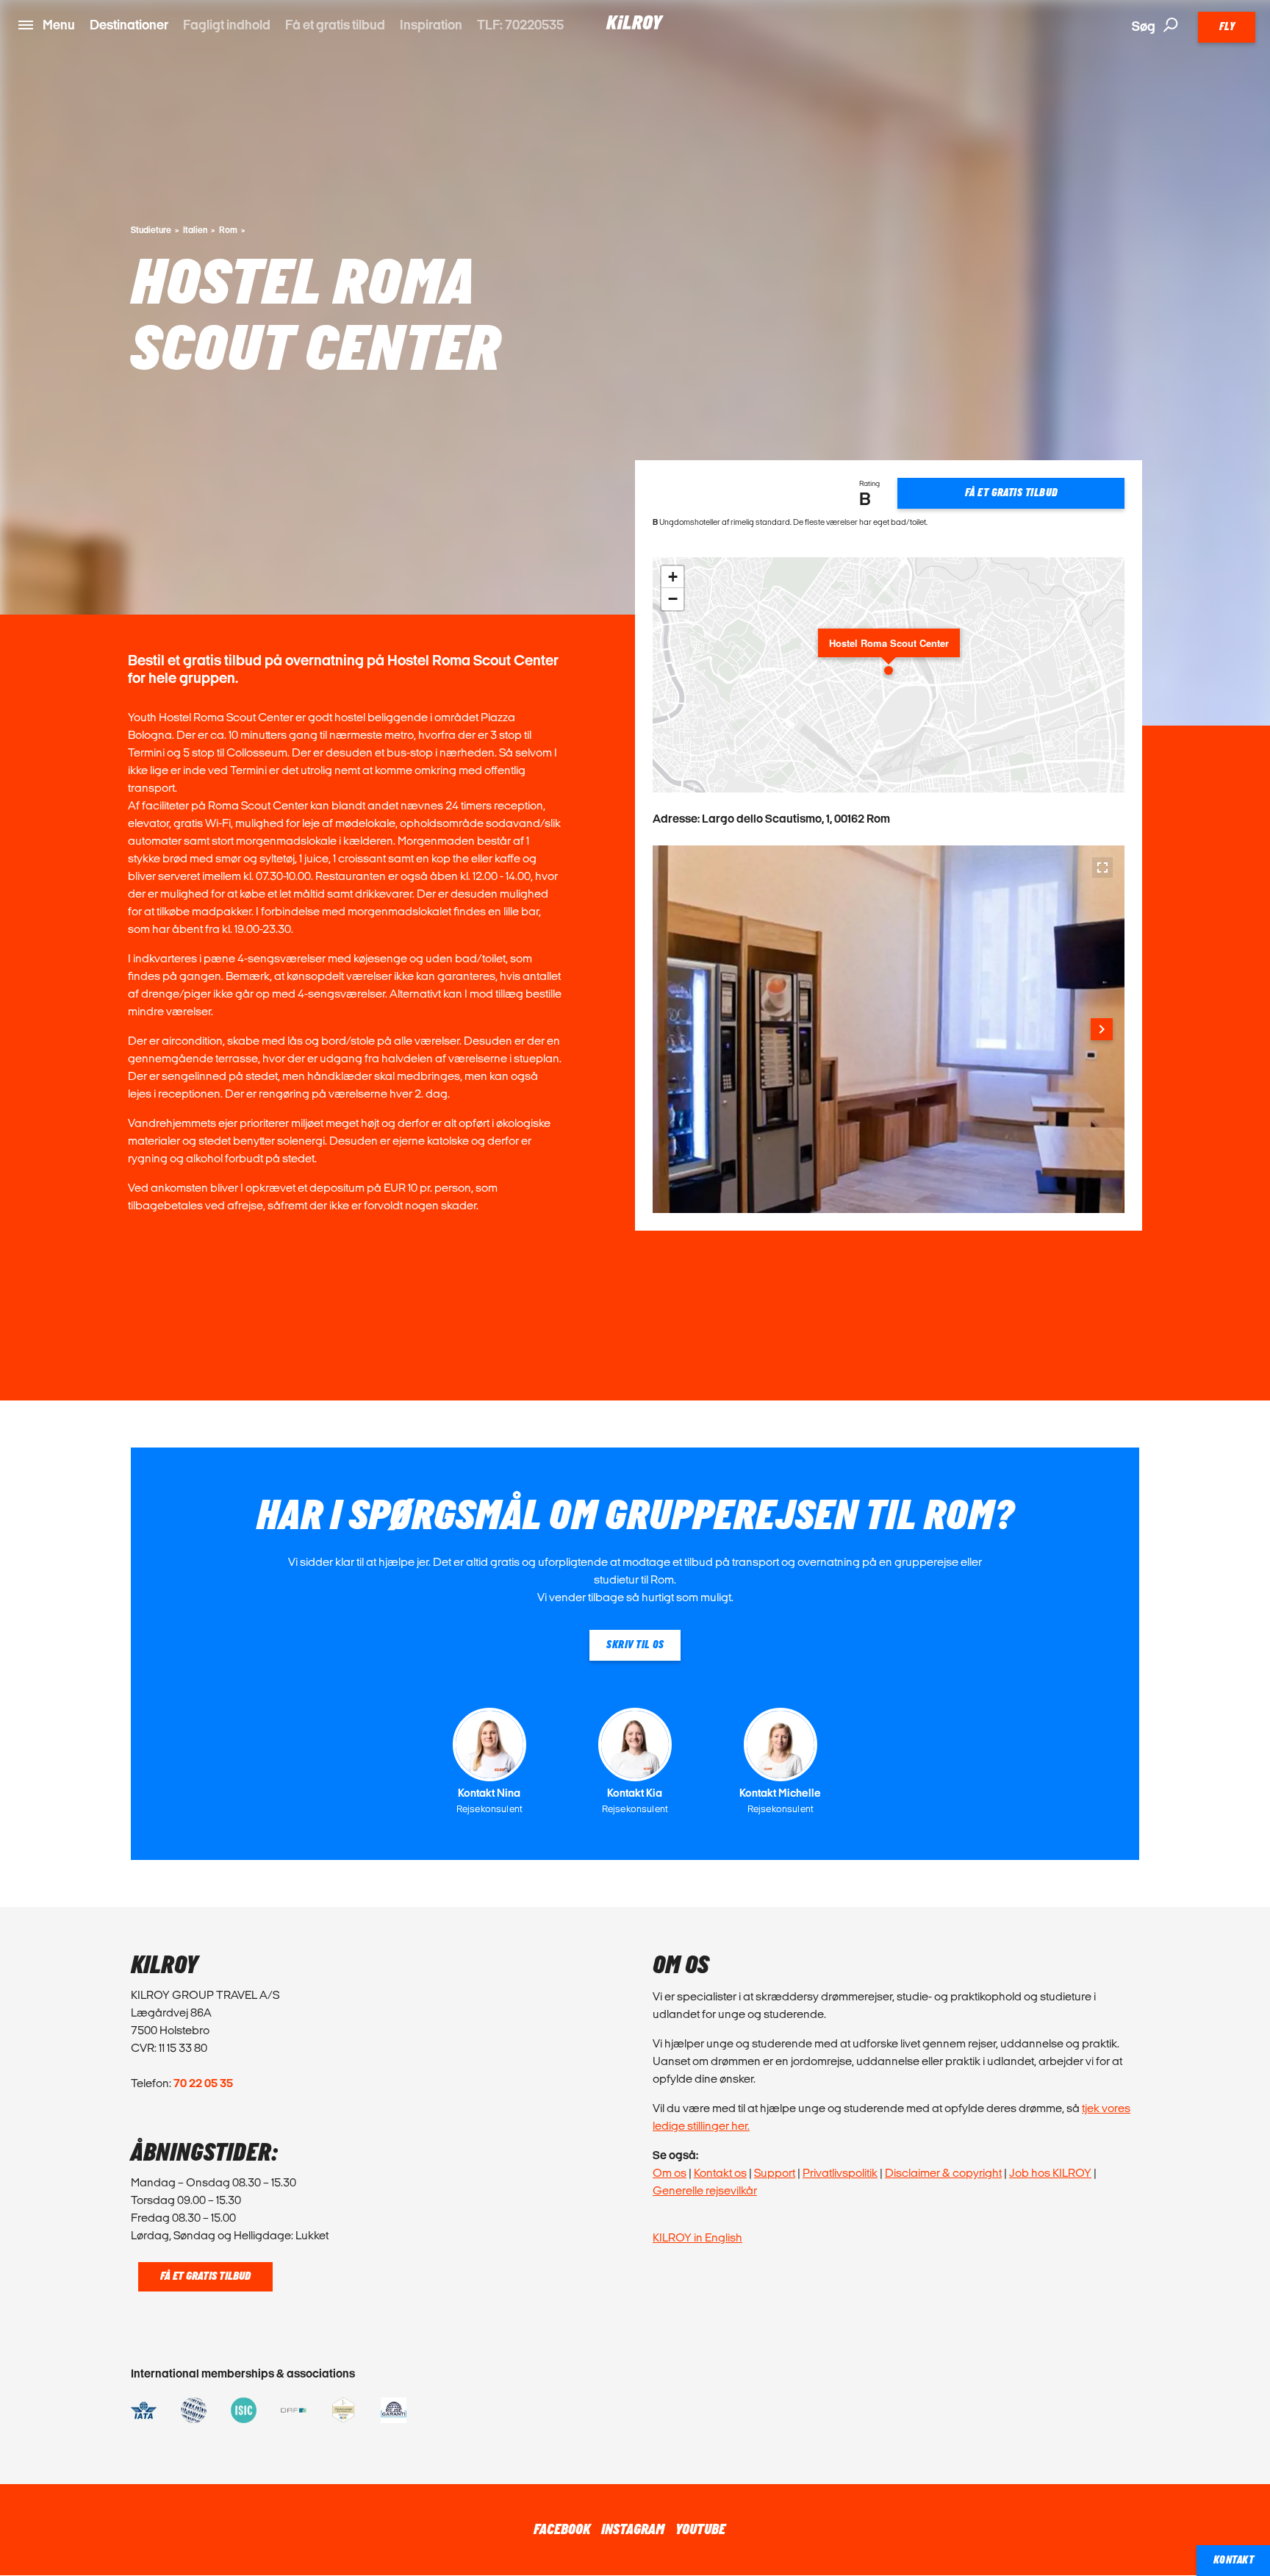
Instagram (633, 2530)
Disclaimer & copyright (943, 2173)
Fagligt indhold (227, 25)
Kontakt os (720, 2173)
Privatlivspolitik (840, 2173)
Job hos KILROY (1050, 2173)
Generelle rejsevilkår (705, 2190)
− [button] (673, 599)
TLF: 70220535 (520, 25)
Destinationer (129, 25)
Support (775, 2173)
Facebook (562, 2530)
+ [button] (673, 577)
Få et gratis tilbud (335, 25)
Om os (670, 2173)
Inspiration (431, 25)
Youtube (700, 2530)
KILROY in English (697, 2237)
